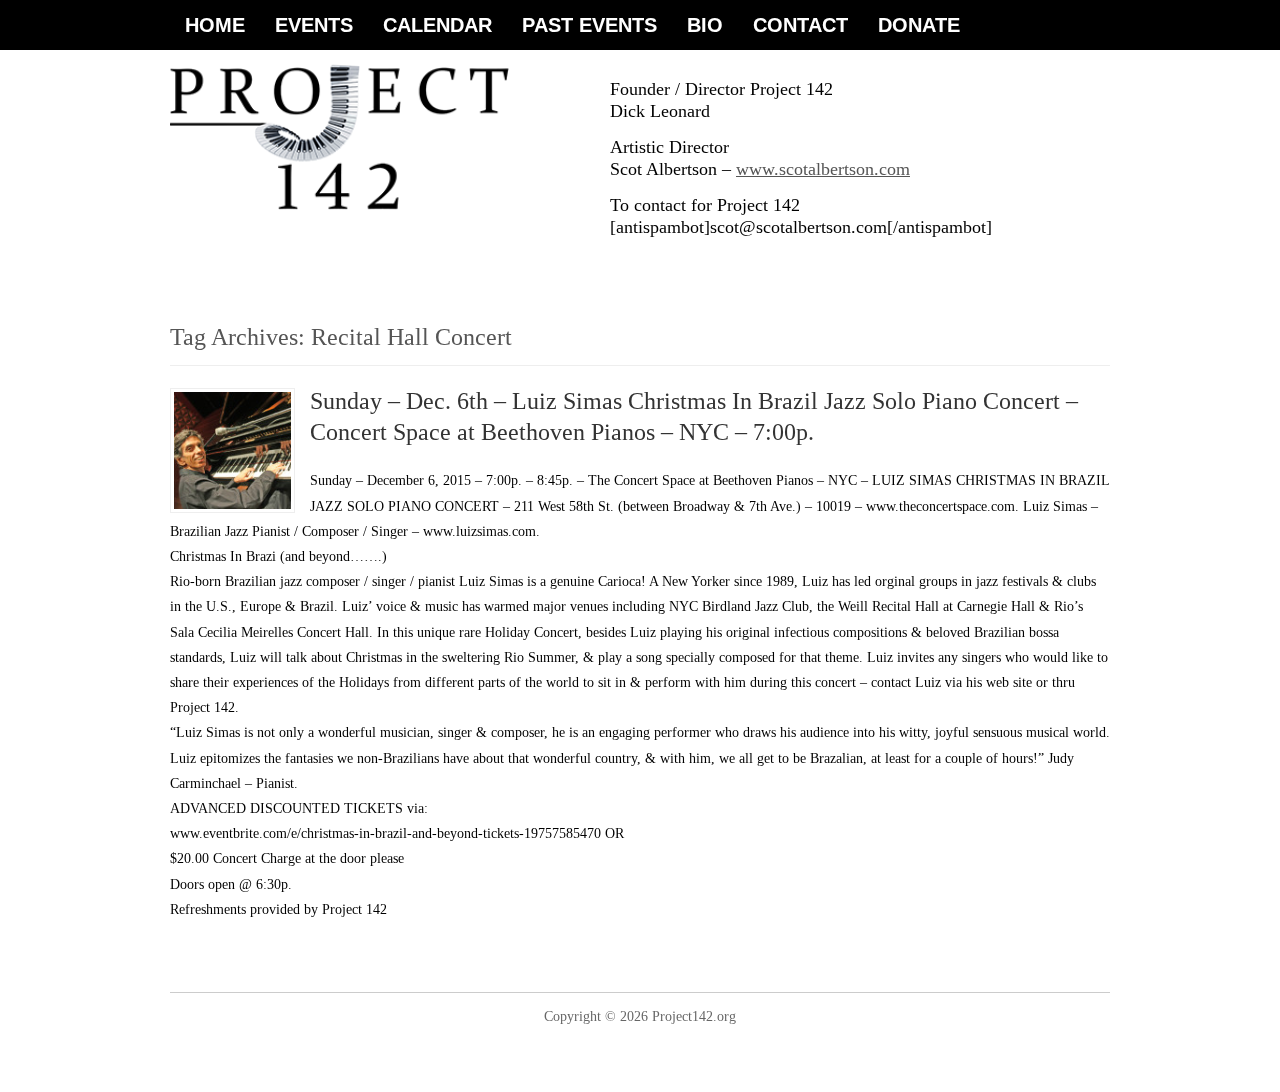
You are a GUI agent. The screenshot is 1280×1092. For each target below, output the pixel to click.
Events (314, 25)
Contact (800, 25)
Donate (919, 25)
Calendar (437, 25)
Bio (705, 25)
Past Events (589, 25)
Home (215, 25)
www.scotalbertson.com (823, 169)
